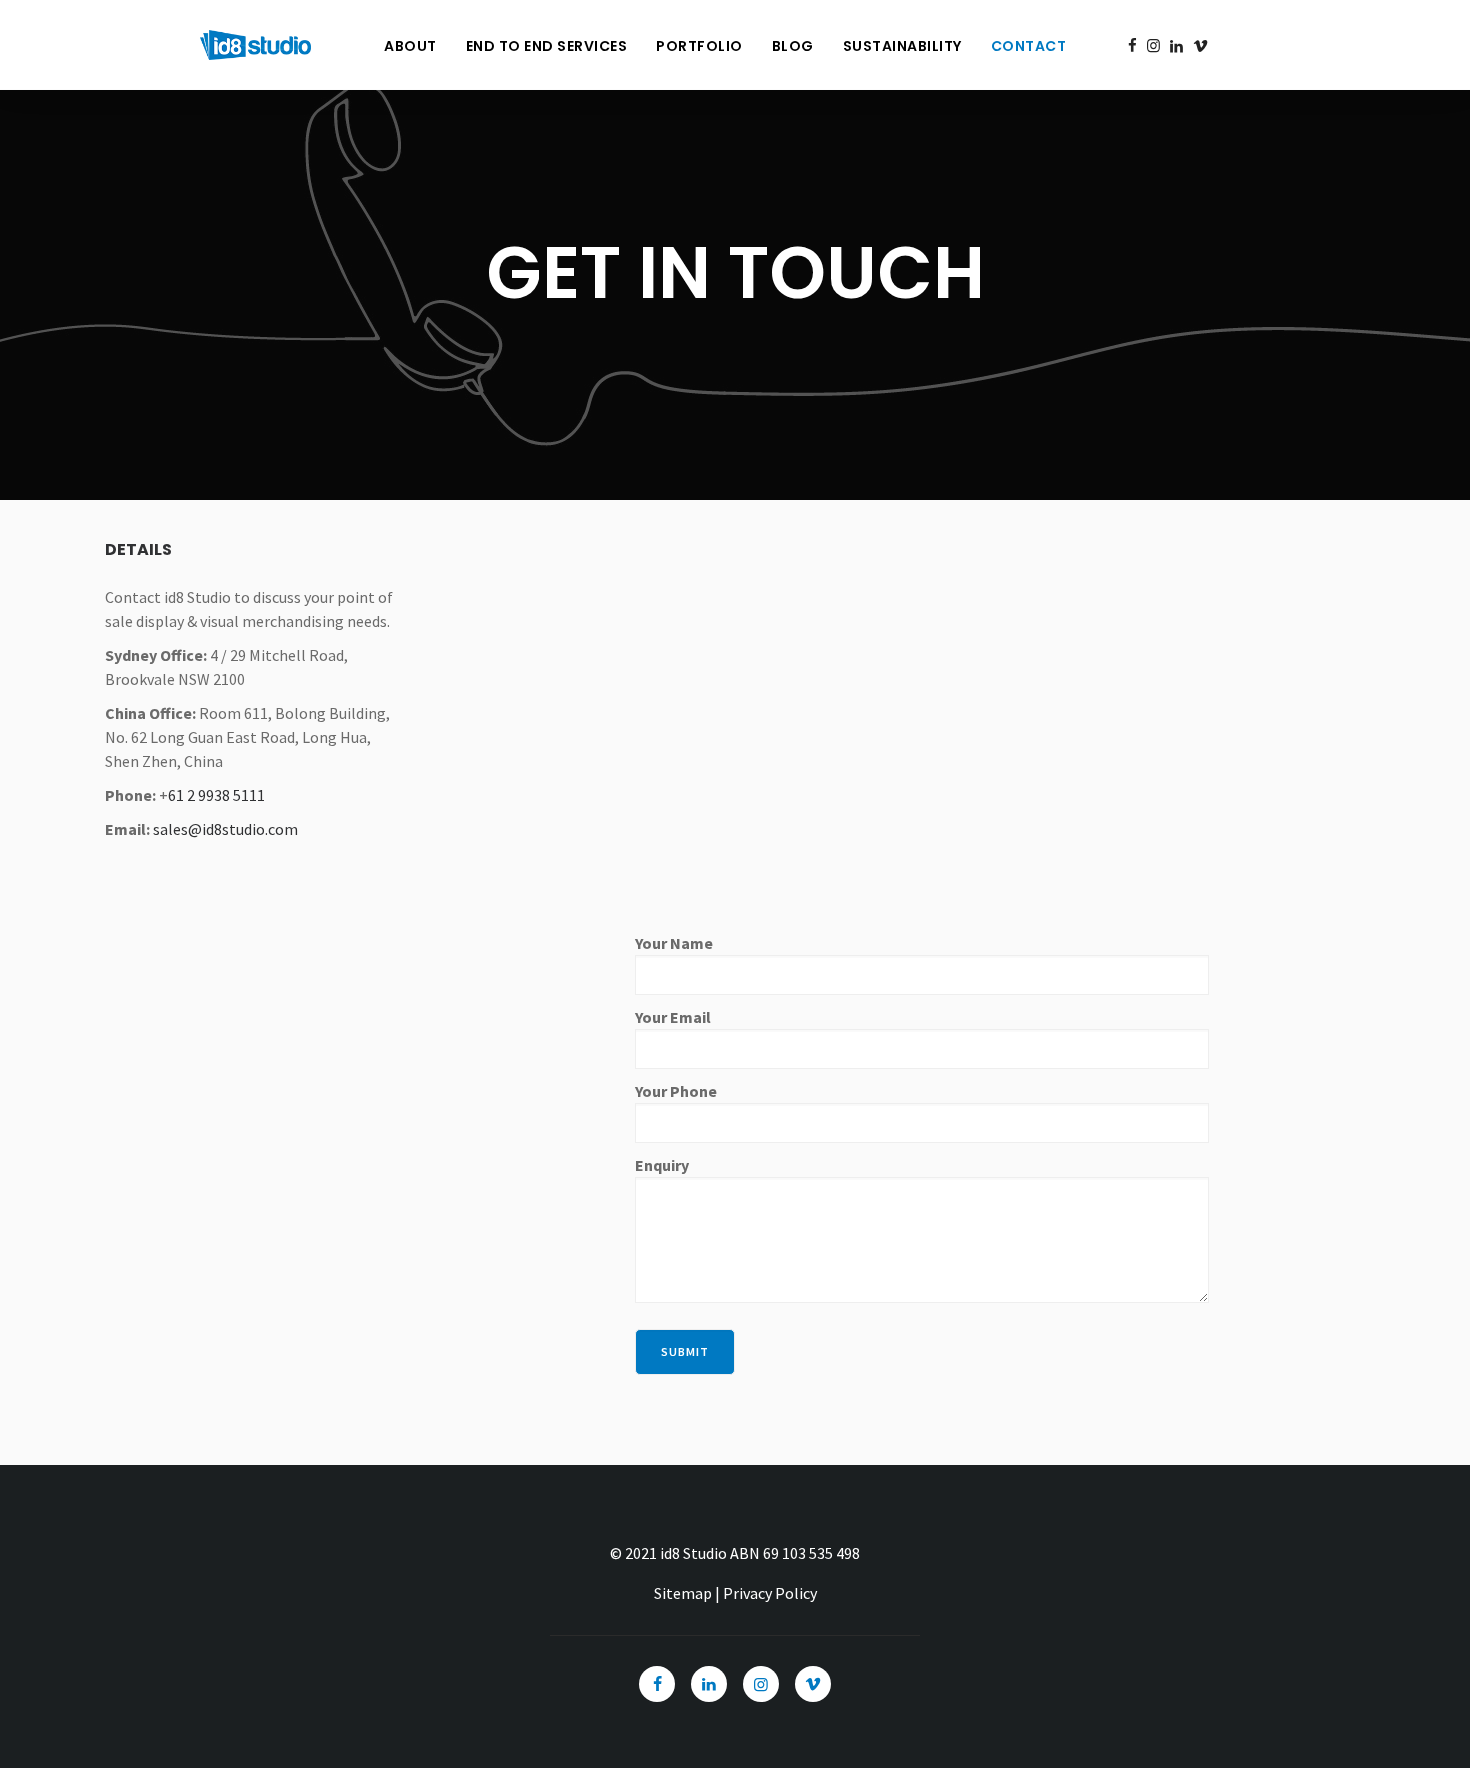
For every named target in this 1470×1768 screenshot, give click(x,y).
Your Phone (676, 1091)
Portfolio (699, 46)
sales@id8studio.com (225, 829)
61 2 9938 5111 (216, 795)
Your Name (674, 943)
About (410, 46)
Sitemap (683, 1593)
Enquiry (662, 1165)
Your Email (673, 1017)
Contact (1029, 46)
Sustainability (902, 46)
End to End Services (547, 46)
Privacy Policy (770, 1593)
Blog (793, 46)
